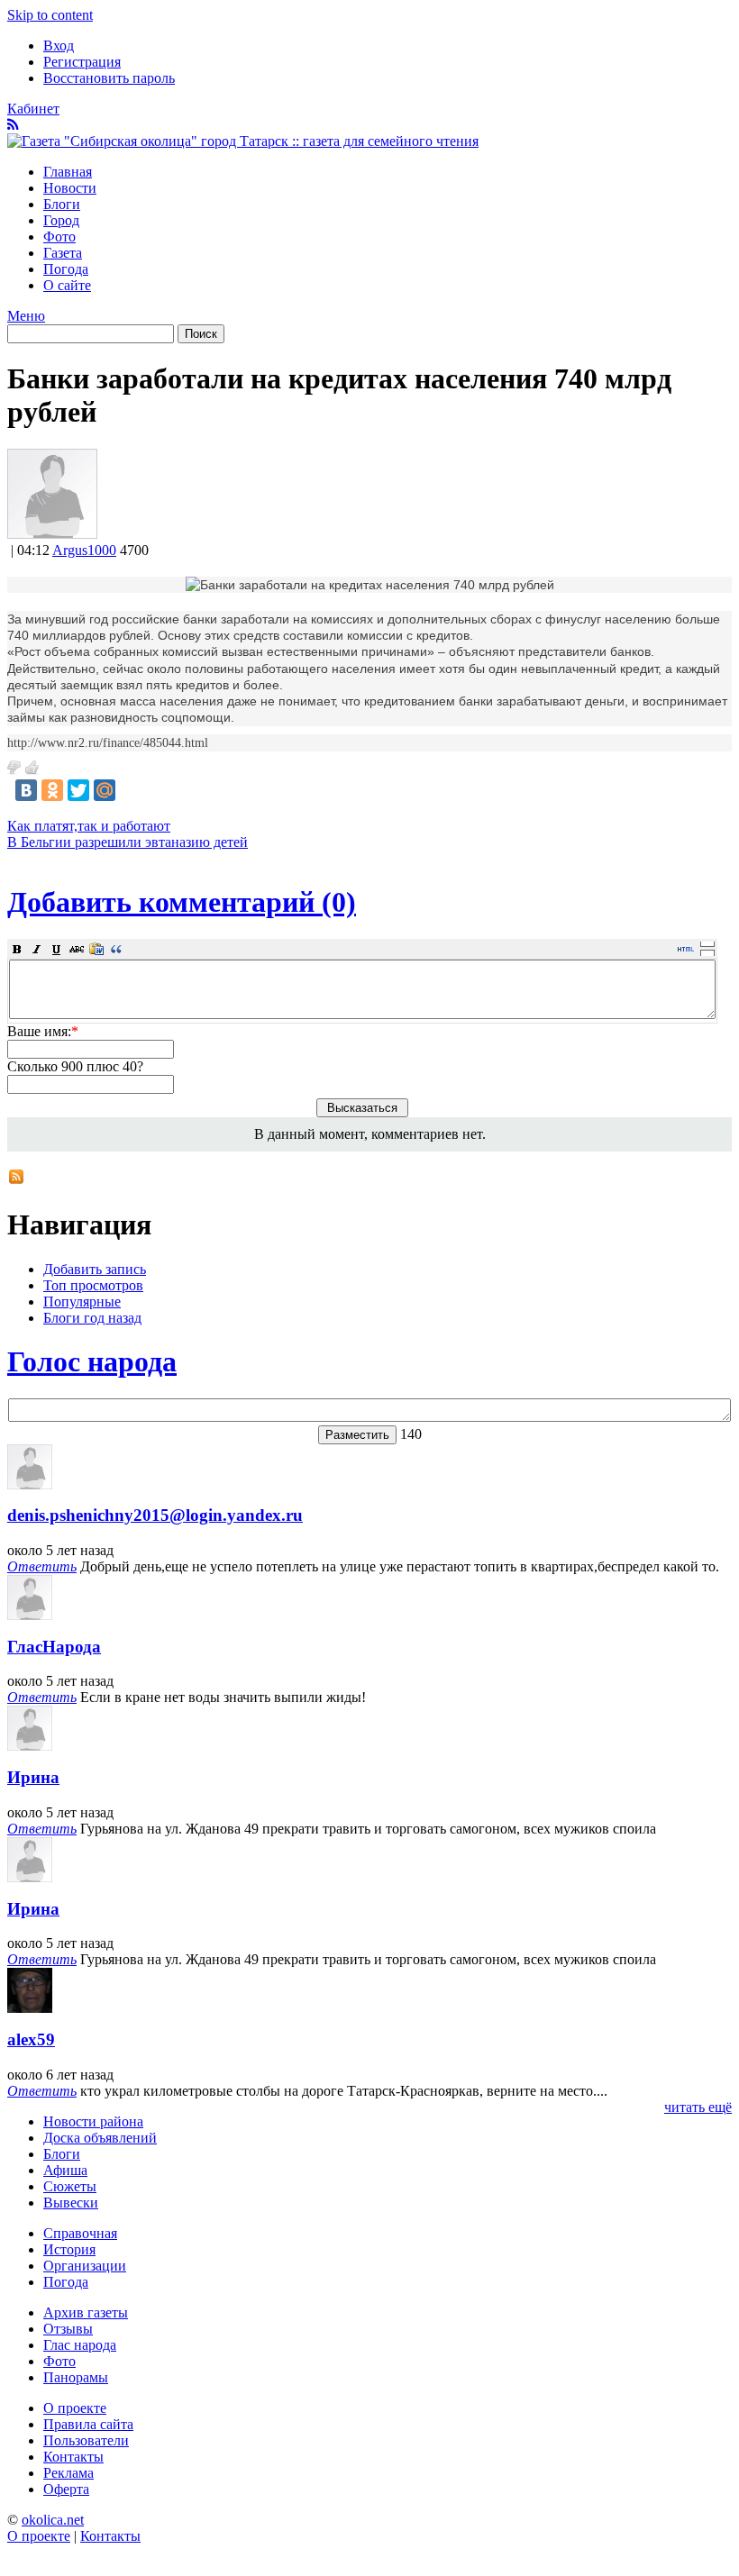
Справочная (80, 2233)
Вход (59, 46)
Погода (66, 269)
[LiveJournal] (131, 790)
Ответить (42, 1566)
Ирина (33, 1777)
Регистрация (82, 62)
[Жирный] (17, 949)
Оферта (66, 2489)
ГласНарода (54, 1647)
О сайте (67, 285)
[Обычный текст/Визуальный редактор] (686, 949)
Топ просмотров (93, 1285)
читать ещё (698, 2107)
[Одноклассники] (52, 790)
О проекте (75, 2408)
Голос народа (92, 1361)
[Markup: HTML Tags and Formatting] (52, 534)
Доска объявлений (100, 2138)
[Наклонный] (37, 949)
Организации (85, 2266)
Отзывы (68, 2329)
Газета (63, 253)
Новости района (93, 2121)
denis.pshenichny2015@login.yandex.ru (155, 1515)
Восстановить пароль (109, 78)
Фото (59, 237)
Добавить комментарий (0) (182, 902)
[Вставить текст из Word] (96, 949)
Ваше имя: (43, 1031)
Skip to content (50, 15)
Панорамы (76, 2377)
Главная (68, 172)
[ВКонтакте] (26, 790)
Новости (70, 188)
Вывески (71, 2203)
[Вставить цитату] (116, 949)
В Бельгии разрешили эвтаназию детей (128, 842)
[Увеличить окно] (707, 943)
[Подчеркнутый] (57, 949)
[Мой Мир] (105, 790)
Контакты (73, 2457)
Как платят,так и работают (89, 826)
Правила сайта (88, 2424)
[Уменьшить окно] (707, 952)
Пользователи (86, 2440)
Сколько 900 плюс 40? (75, 1066)
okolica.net (53, 2520)
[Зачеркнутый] (77, 949)
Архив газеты (86, 2312)
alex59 (31, 2039)
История (69, 2249)
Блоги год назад (92, 1318)
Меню (26, 316)
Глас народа (80, 2345)
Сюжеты (70, 2186)
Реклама (68, 2473)
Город (61, 220)
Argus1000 (84, 550)
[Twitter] (78, 790)
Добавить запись (95, 1269)
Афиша (65, 2170)
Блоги (62, 204)
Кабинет (33, 109)
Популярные (82, 1302)
